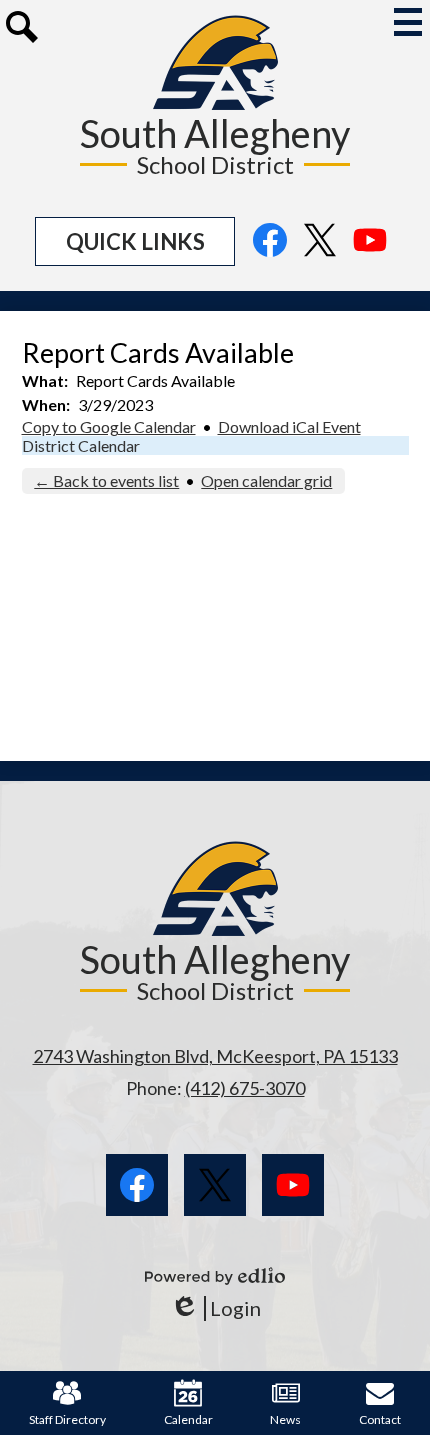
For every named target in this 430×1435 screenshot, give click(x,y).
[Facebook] (270, 250)
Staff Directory (67, 1419)
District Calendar (81, 445)
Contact (380, 1419)
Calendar (188, 1419)
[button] (135, 241)
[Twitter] (320, 250)
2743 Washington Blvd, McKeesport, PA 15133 (215, 1056)
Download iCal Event (289, 426)
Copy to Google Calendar (109, 426)
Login (215, 1308)
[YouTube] (370, 250)
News (285, 1419)
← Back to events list (106, 480)
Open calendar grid (266, 480)
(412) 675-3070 (245, 1088)
